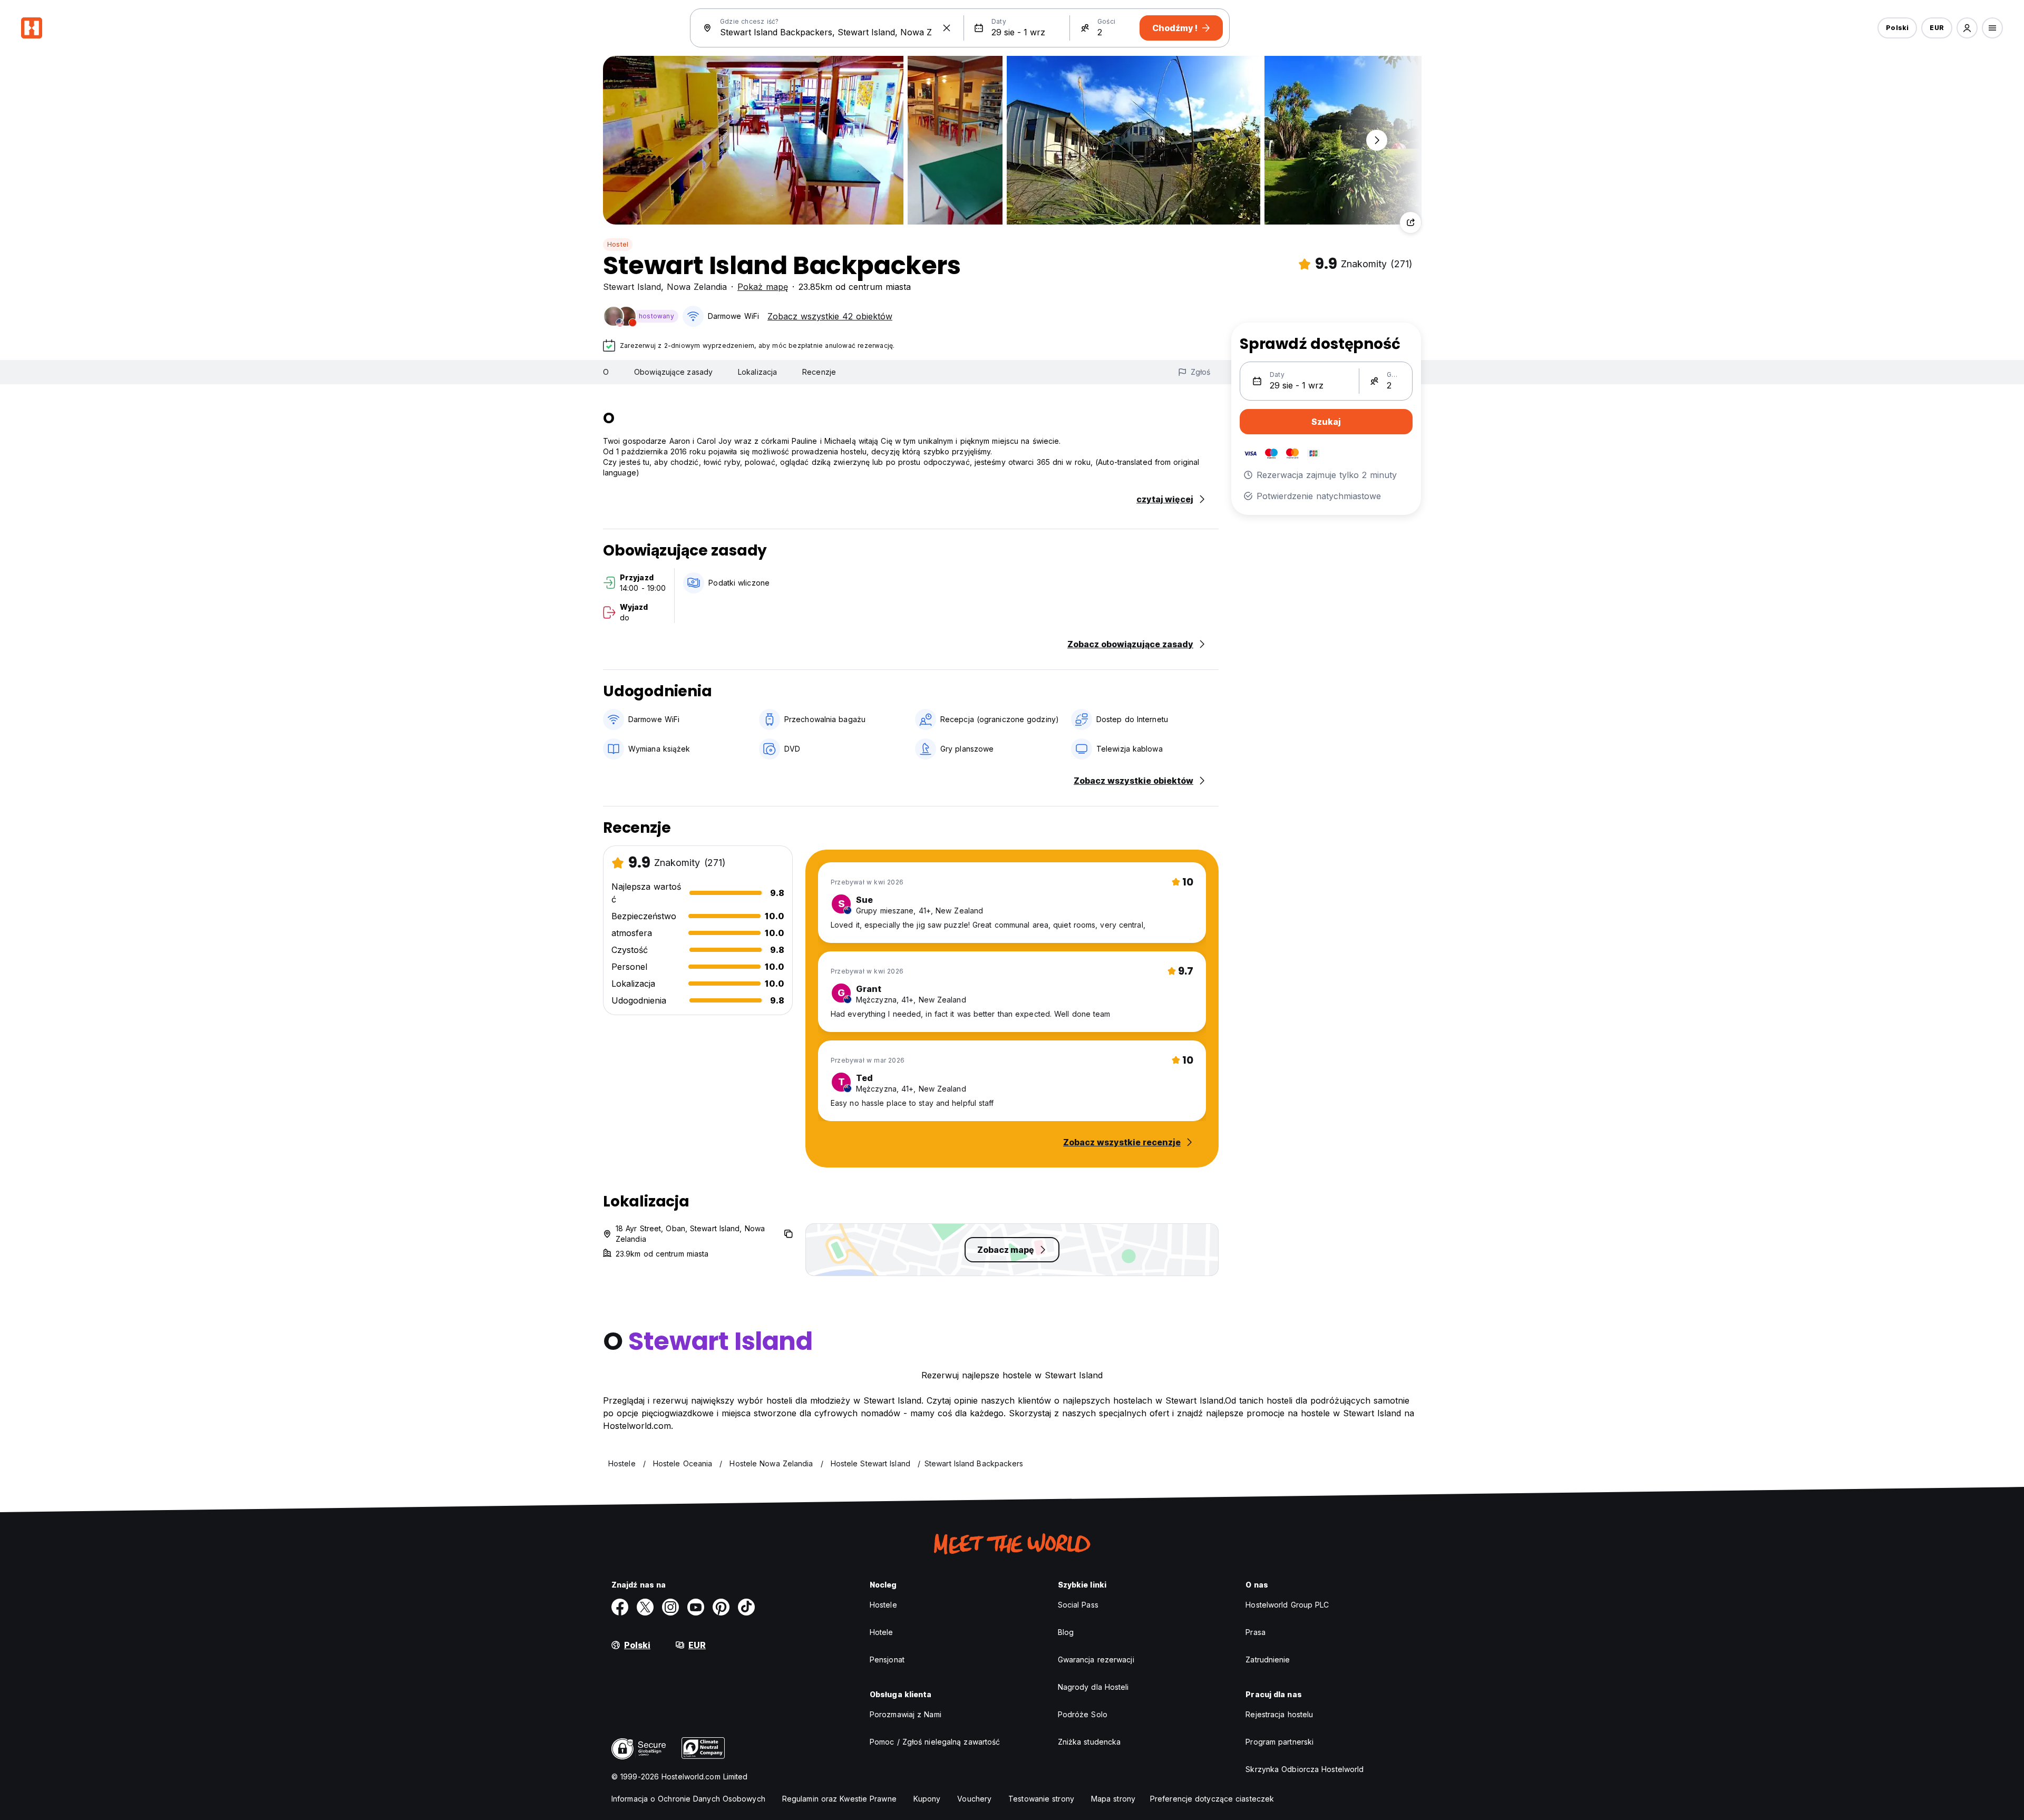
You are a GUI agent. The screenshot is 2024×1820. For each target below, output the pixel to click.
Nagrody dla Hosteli (1093, 1687)
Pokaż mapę (763, 287)
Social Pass (1078, 1605)
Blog (1066, 1632)
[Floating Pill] (1377, 140)
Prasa (1256, 1632)
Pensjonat (887, 1660)
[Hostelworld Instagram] (670, 1607)
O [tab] (606, 372)
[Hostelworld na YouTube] (696, 1607)
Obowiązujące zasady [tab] (673, 372)
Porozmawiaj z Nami (906, 1714)
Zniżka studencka (1089, 1742)
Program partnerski (1279, 1742)
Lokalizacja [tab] (757, 372)
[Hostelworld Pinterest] (721, 1607)
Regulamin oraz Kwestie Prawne (839, 1799)
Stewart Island (632, 287)
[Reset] (947, 28)
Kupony (927, 1799)
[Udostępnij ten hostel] (1410, 222)
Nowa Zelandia (697, 287)
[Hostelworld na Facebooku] (620, 1607)
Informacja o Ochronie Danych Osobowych (688, 1799)
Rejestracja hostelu (1279, 1714)
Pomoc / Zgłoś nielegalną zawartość (935, 1742)
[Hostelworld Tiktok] (746, 1607)
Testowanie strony (1041, 1799)
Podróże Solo (1083, 1714)
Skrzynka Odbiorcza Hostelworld (1305, 1769)
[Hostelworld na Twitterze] (645, 1607)
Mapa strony (1113, 1799)
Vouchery (974, 1799)
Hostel (618, 244)
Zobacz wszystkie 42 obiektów (830, 316)
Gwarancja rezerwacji (1096, 1660)
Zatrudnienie (1268, 1660)
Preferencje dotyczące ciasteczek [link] (1212, 1799)
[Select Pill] (1967, 28)
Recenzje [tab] (819, 372)
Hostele (883, 1605)
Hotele (882, 1632)
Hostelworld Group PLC (1287, 1605)
